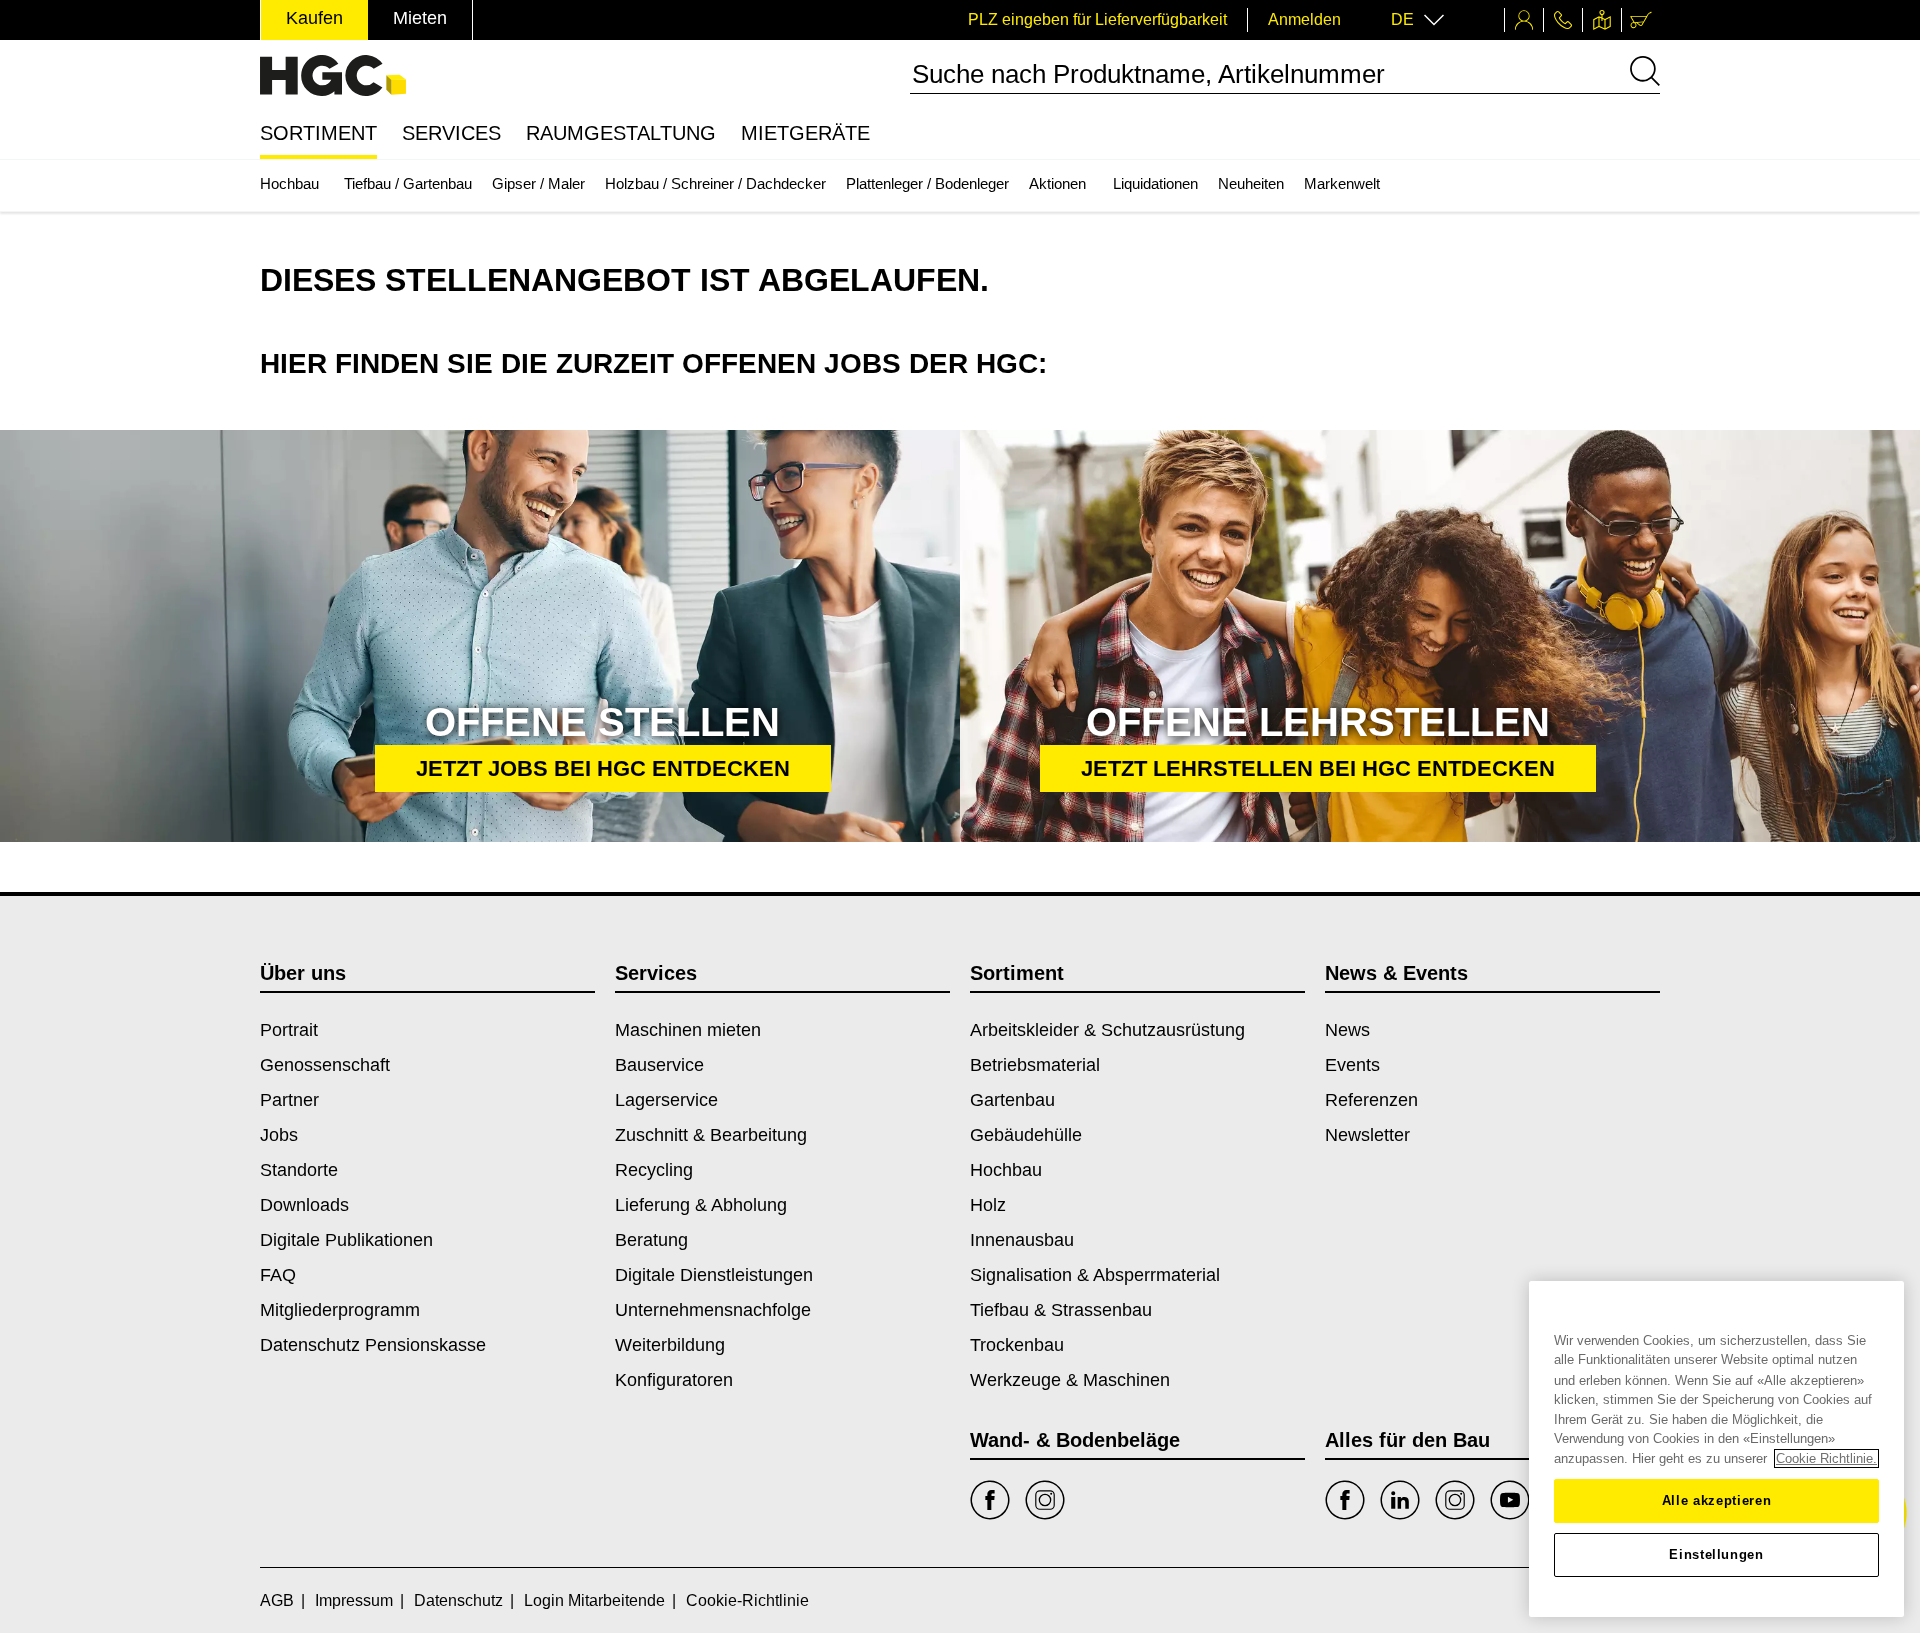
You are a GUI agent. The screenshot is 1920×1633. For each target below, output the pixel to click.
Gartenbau (1012, 1100)
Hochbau (289, 183)
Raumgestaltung (621, 133)
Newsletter (1367, 1135)
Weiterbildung (670, 1345)
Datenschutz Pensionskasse (373, 1345)
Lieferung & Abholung (701, 1205)
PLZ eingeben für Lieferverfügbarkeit (1097, 19)
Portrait (289, 1030)
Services (451, 133)
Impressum (354, 1600)
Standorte (299, 1170)
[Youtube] (1510, 1500)
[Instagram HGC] (1455, 1500)
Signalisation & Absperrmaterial (1095, 1275)
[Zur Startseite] (333, 75)
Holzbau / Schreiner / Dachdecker (715, 183)
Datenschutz (458, 1600)
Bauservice (659, 1065)
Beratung (651, 1240)
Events (1352, 1065)
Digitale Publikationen (346, 1240)
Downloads (304, 1205)
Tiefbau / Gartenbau (408, 183)
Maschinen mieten (688, 1030)
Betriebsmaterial (1035, 1065)
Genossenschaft (325, 1065)
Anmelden (1304, 19)
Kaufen (314, 18)
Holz (988, 1205)
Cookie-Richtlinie (747, 1600)
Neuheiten (1251, 183)
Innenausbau (1022, 1240)
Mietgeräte (805, 133)
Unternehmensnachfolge (713, 1310)
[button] (603, 768)
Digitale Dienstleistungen (714, 1275)
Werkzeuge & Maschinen (1070, 1380)
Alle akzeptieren (1717, 1500)
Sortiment (318, 133)
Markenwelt (1342, 183)
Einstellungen (1716, 1554)
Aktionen (1057, 183)
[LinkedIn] (1400, 1500)
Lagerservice (666, 1100)
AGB (277, 1600)
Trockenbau (1017, 1345)
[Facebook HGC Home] (990, 1500)
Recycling (654, 1170)
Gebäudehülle (1026, 1135)
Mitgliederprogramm (340, 1310)
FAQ (278, 1275)
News (1347, 1030)
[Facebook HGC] (1345, 1500)
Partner (289, 1100)
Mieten (420, 18)
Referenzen (1371, 1100)
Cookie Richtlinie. (1826, 1458)
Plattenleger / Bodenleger (927, 183)
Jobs (279, 1135)
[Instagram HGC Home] (1045, 1500)
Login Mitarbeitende (594, 1600)
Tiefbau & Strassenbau (1061, 1310)
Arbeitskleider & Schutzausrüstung (1107, 1030)
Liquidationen (1155, 183)
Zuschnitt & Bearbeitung (711, 1135)
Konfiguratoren (674, 1380)
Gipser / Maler (538, 183)
